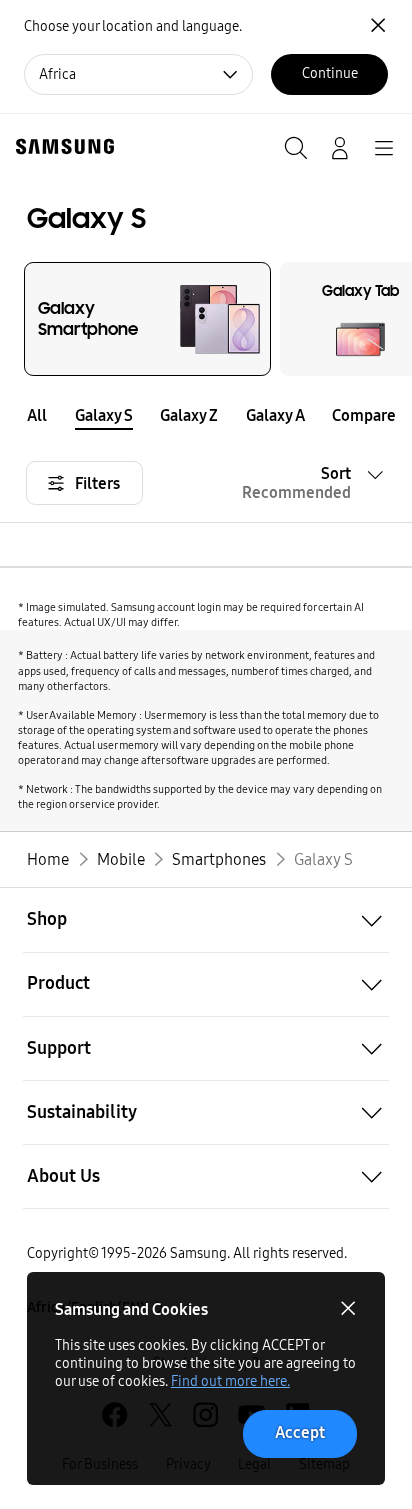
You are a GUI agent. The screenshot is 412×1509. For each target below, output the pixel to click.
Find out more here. (230, 1381)
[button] (398, 414)
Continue (330, 73)
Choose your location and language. (133, 26)
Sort (296, 483)
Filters (97, 483)
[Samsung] (61, 146)
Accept (300, 1432)
